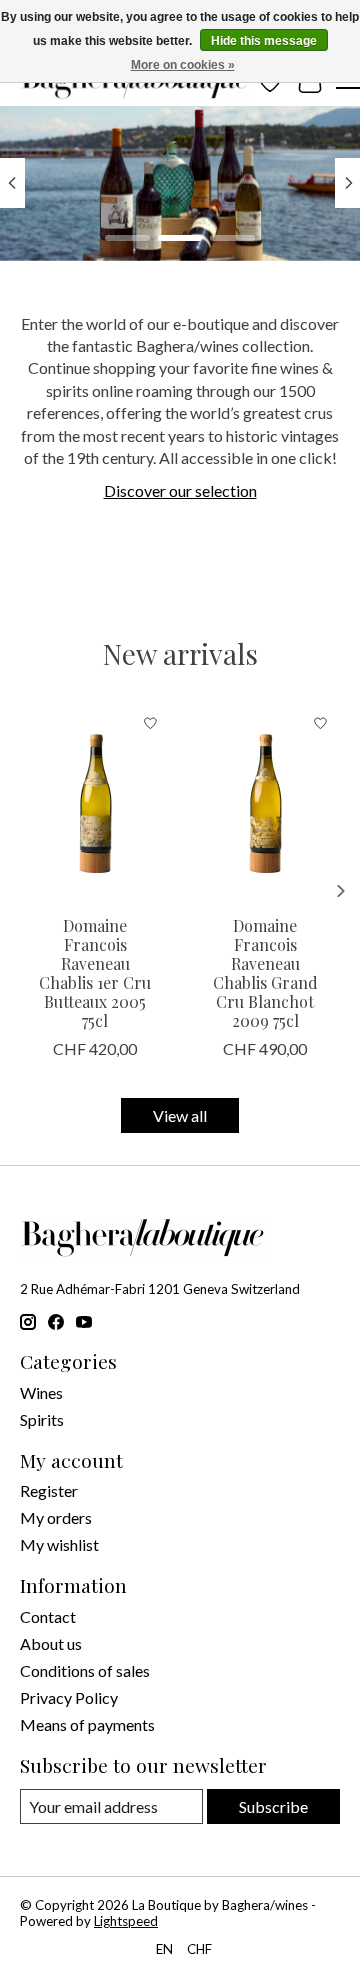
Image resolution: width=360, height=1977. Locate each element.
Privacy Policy (69, 1697)
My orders (56, 1517)
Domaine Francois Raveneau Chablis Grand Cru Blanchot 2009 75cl (265, 973)
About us (51, 1643)
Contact (48, 1616)
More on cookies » (183, 65)
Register (49, 1490)
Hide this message (264, 41)
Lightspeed (126, 1921)
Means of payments (87, 1724)
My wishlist (59, 1544)
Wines (41, 1392)
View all (180, 1115)
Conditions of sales (85, 1670)
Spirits (42, 1419)
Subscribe (273, 1806)
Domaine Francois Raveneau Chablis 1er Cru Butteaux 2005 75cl (95, 973)
